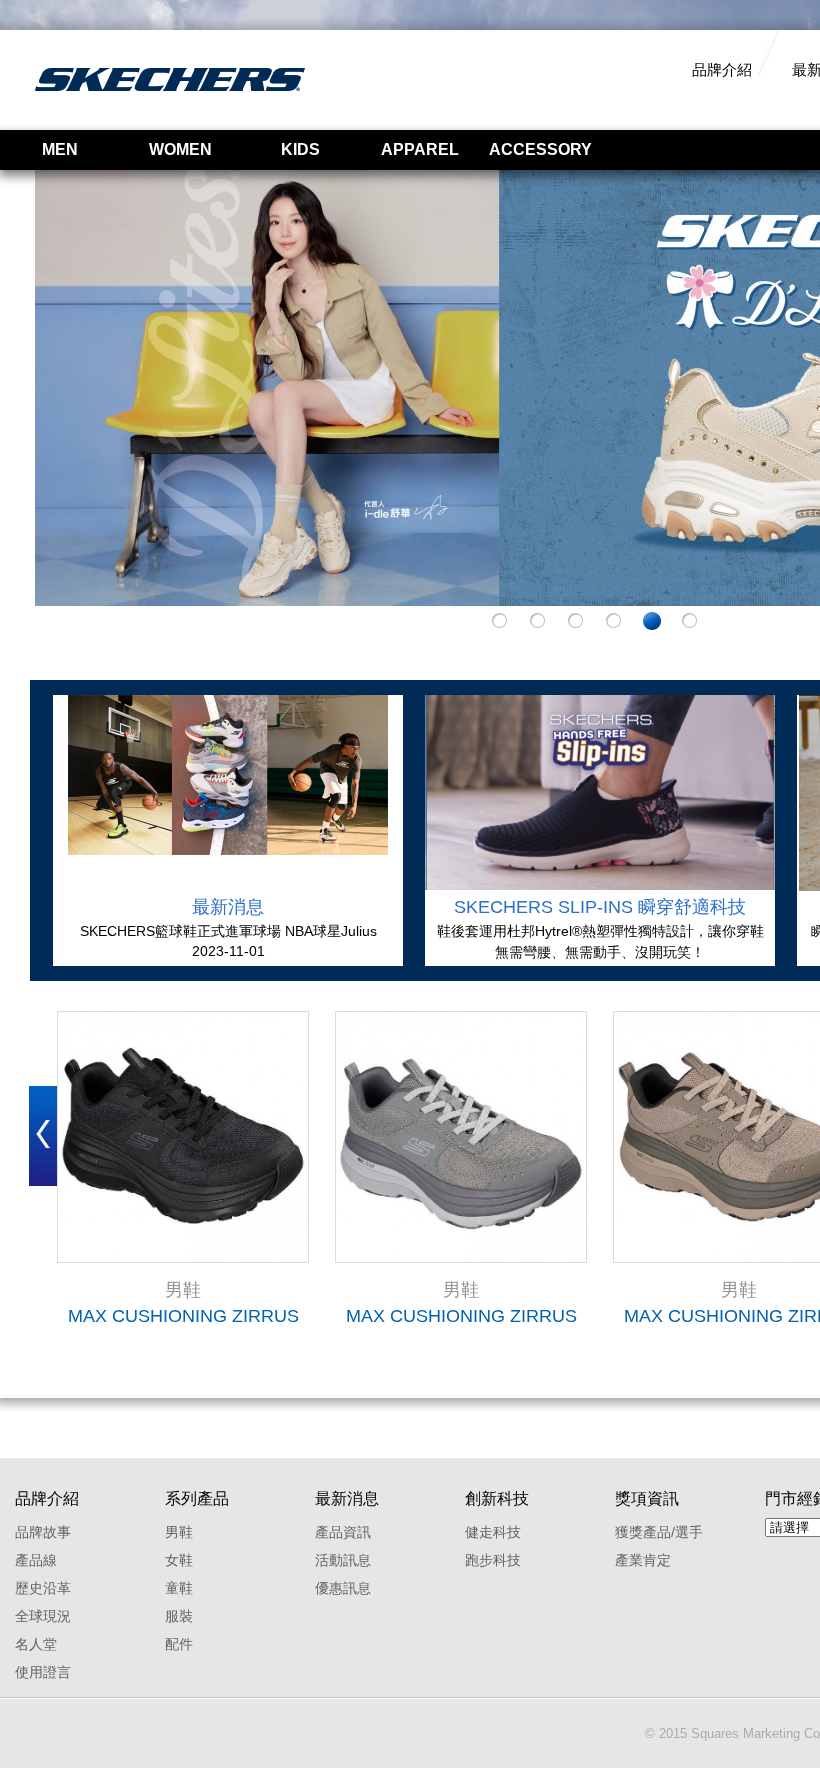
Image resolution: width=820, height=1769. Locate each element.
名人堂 (36, 1644)
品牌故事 (43, 1532)
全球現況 (43, 1616)
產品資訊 (343, 1532)
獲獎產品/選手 (659, 1532)
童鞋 (179, 1588)
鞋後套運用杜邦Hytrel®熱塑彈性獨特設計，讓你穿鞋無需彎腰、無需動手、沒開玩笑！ (600, 941)
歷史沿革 (43, 1588)
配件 (179, 1644)
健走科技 (493, 1532)
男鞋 (179, 1532)
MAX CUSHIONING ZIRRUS (183, 1316)
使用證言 (43, 1672)
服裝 (179, 1616)
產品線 (36, 1560)
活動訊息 (343, 1560)
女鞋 (179, 1560)
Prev (43, 1136)
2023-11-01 (228, 951)
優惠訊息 (343, 1588)
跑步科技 (493, 1560)
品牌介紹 (722, 69)
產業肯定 (643, 1560)
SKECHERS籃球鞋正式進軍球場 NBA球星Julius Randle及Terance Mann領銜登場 (228, 932)
